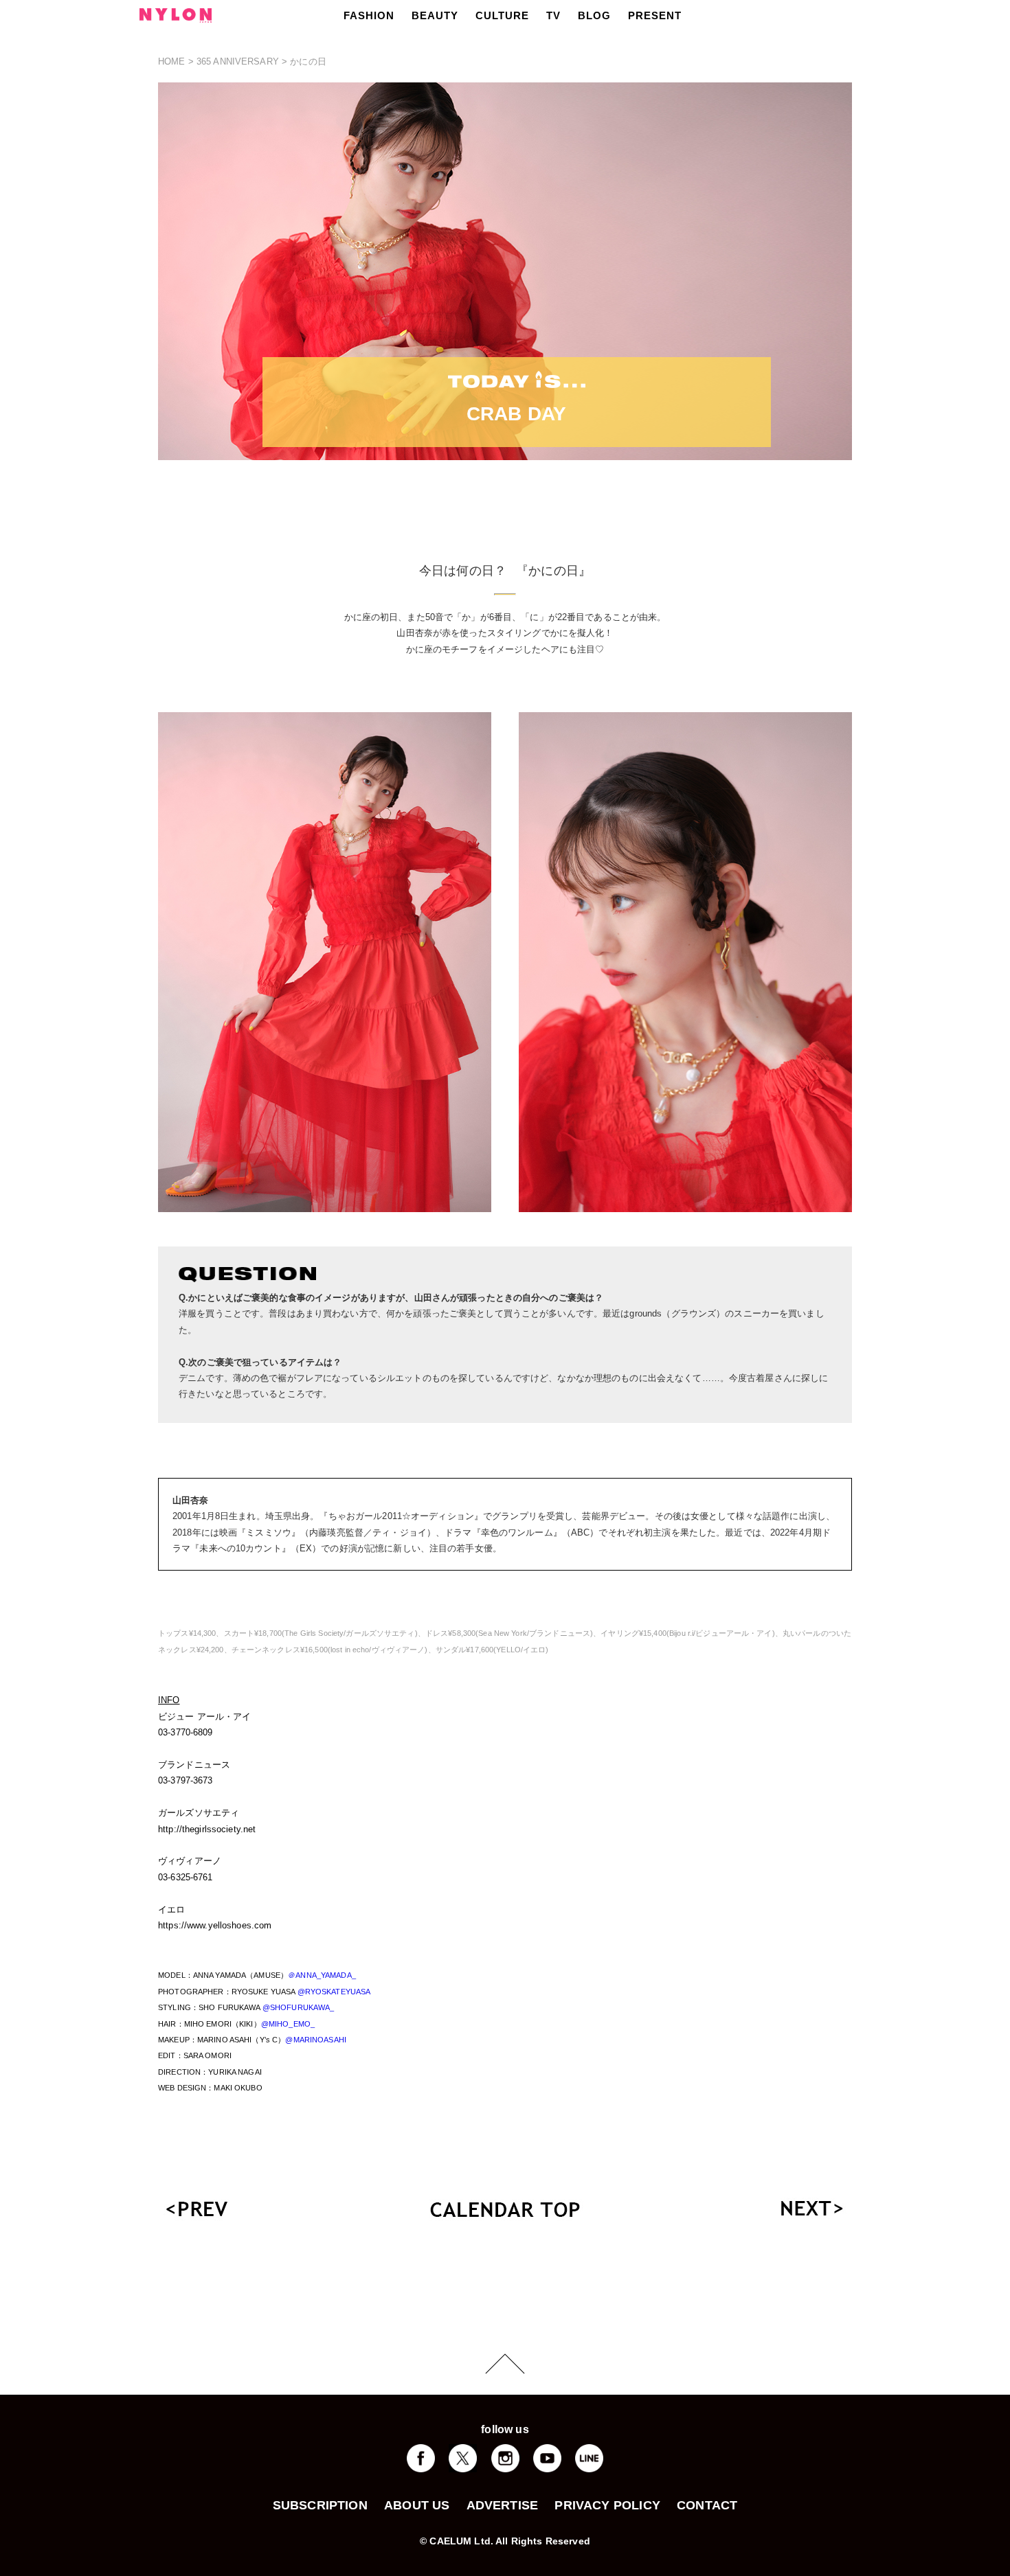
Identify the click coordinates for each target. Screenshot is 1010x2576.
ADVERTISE (503, 2505)
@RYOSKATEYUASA (334, 1992)
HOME (172, 61)
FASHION (369, 15)
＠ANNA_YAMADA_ (322, 1975)
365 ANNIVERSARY (238, 61)
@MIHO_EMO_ (288, 2024)
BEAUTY (435, 15)
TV (553, 15)
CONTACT (707, 2505)
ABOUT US (417, 2505)
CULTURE (502, 15)
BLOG (594, 15)
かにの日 (308, 61)
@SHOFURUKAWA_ (299, 2007)
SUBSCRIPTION (320, 2505)
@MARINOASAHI (316, 2040)
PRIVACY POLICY (607, 2505)
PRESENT (655, 15)
